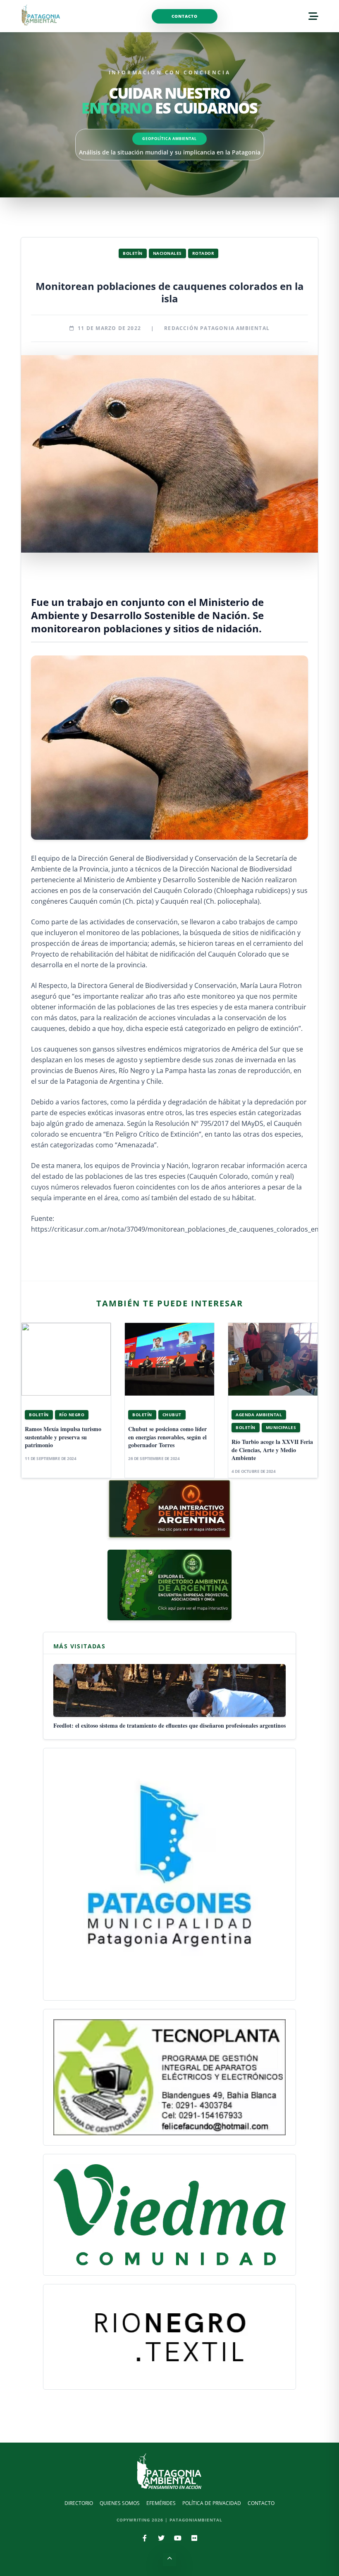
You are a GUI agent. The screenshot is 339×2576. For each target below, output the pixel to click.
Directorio (79, 2503)
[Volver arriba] (169, 2559)
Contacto (185, 16)
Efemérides (161, 2503)
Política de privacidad (212, 2503)
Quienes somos (120, 2503)
